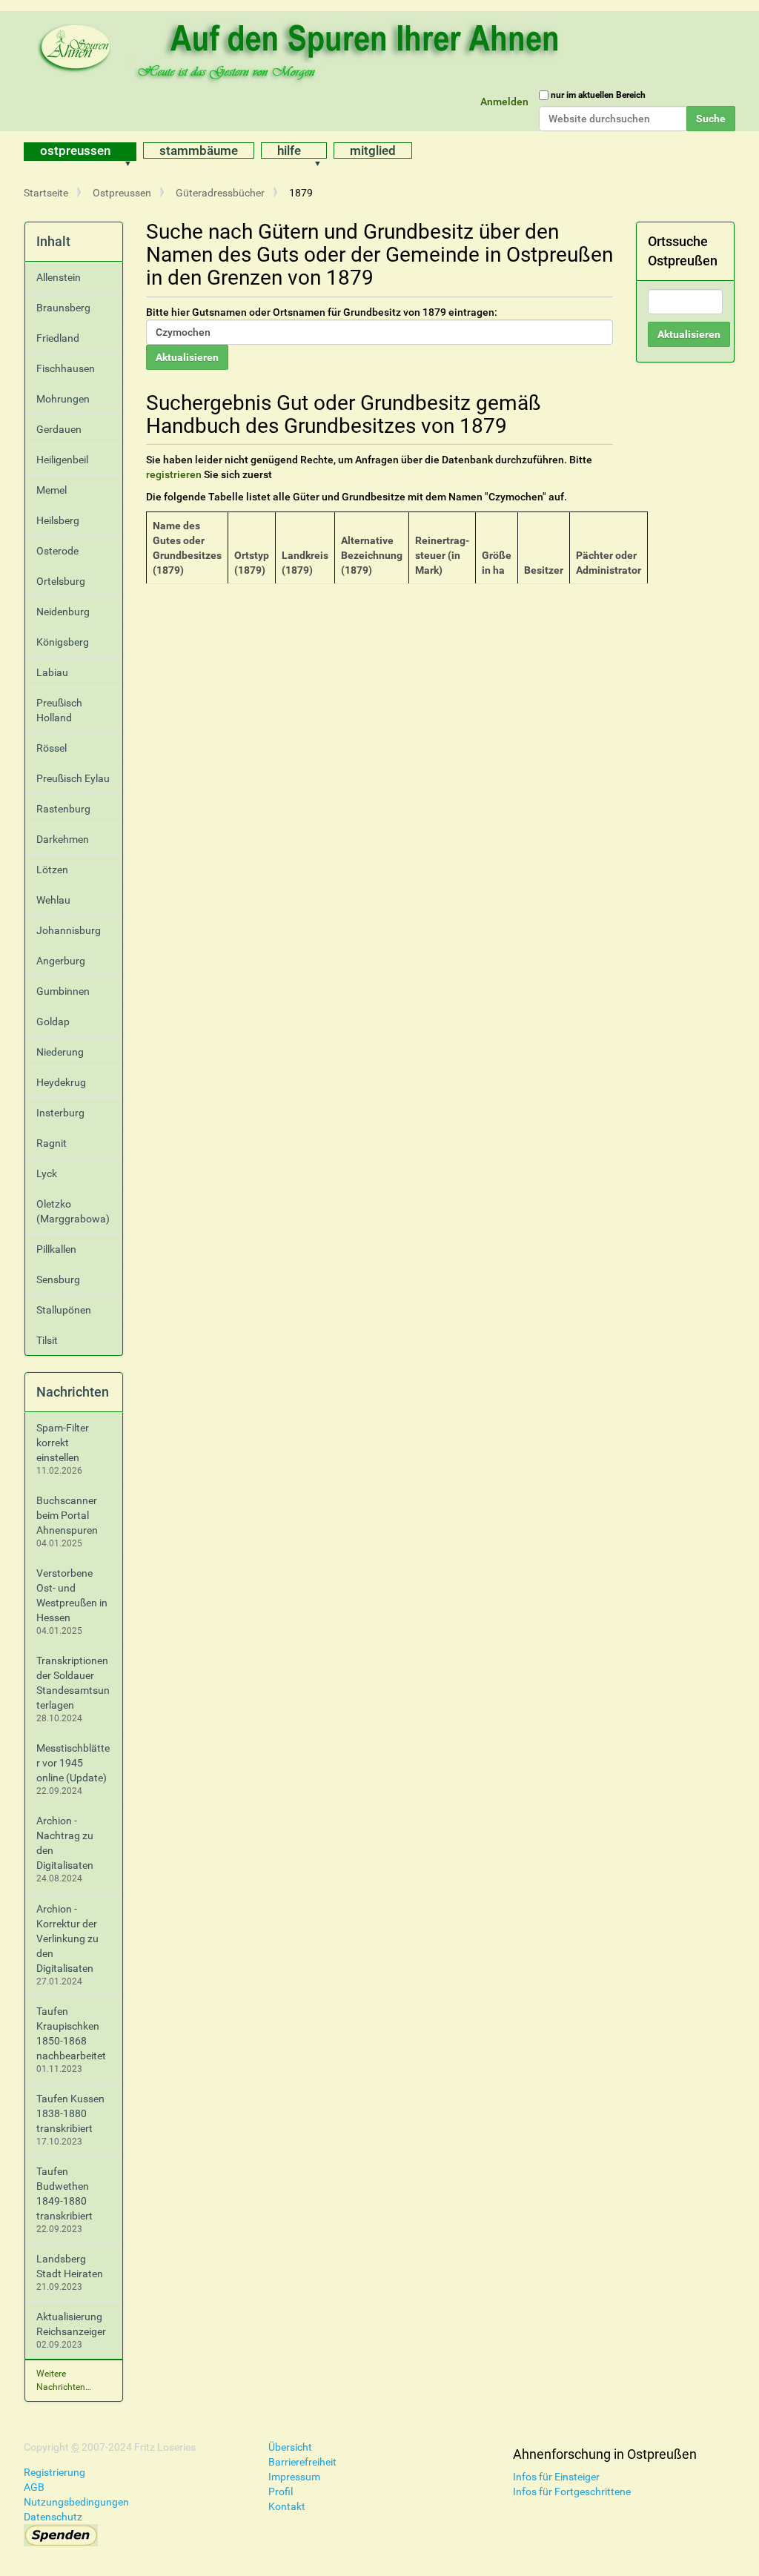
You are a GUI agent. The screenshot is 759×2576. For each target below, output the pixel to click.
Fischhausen (66, 368)
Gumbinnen (63, 991)
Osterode (57, 551)
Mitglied (373, 150)
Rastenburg (63, 809)
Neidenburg (63, 612)
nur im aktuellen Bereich (598, 95)
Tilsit (47, 1340)
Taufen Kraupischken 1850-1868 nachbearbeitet (71, 2033)
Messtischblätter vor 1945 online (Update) (73, 1763)
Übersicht (290, 2447)
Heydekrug (61, 1082)
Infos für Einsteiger (556, 2477)
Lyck (47, 1173)
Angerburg (61, 961)
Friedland (58, 338)
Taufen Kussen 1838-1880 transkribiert (70, 2113)
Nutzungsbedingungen (76, 2502)
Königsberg (63, 642)
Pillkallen (56, 1249)
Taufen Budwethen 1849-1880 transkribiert (64, 2193)
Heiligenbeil (62, 460)
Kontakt (287, 2506)
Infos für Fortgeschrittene (572, 2491)
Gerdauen (59, 429)
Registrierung (54, 2472)
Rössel (52, 748)
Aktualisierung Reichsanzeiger (71, 2324)
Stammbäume (199, 150)
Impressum (294, 2477)
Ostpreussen (75, 150)
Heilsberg (58, 520)
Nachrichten (73, 1392)
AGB (34, 2487)
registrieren (174, 474)
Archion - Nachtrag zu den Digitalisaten (65, 1843)
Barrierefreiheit (302, 2462)
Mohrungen (63, 399)
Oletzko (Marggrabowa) (73, 1211)
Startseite (46, 193)
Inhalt (53, 241)
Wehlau (53, 900)
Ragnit (52, 1143)
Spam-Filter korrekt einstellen (63, 1443)
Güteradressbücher (220, 193)
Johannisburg (69, 930)
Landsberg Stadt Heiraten (70, 2266)
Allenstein (59, 277)
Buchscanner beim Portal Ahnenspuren (67, 1515)
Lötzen (52, 870)
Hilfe (289, 150)
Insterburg (60, 1113)
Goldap (53, 1022)
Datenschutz (53, 2517)
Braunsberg (63, 308)
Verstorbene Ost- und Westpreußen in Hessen (72, 1595)
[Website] (302, 48)
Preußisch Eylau (73, 778)
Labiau (52, 672)
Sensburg (58, 1279)
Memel (52, 490)
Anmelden (504, 102)
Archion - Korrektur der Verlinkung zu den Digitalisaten (67, 1938)
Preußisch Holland (59, 710)
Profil (281, 2491)
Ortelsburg (61, 581)
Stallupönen (64, 1310)
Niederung (60, 1052)
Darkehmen (63, 839)
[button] (133, 152)
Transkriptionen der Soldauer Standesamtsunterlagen (73, 1683)
